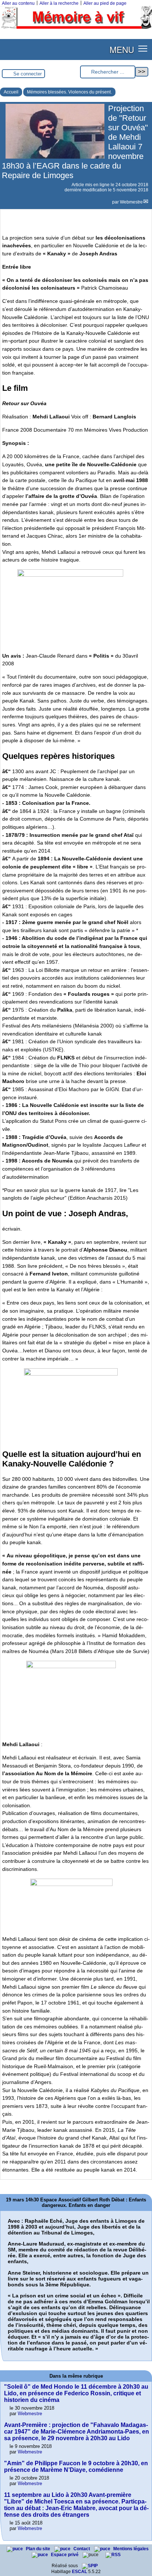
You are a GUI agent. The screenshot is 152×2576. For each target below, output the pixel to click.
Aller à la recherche (59, 3)
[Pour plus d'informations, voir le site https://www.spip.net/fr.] (90, 2566)
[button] (143, 48)
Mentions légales (131, 2549)
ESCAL (80, 2572)
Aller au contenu (18, 3)
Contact (82, 2549)
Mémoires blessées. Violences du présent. (69, 92)
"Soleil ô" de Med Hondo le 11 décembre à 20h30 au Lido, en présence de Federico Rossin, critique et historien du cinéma (76, 2393)
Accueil (11, 92)
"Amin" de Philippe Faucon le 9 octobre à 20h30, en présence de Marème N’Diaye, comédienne (76, 2467)
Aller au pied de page (105, 3)
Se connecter (27, 74)
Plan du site (39, 2549)
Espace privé (65, 2555)
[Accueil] (76, 27)
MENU (122, 49)
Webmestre (131, 202)
